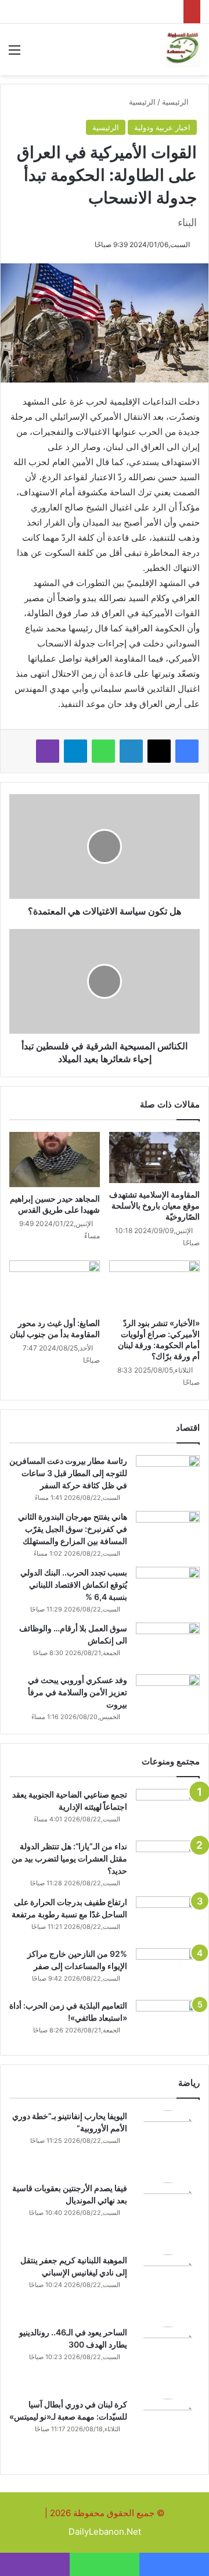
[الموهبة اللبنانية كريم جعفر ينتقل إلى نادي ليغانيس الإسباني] (168, 2286)
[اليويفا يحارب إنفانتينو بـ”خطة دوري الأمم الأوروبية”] (168, 2142)
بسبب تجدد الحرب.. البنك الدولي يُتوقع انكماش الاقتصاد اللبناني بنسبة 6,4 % (74, 1584)
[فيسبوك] (187, 751)
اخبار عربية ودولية (162, 127)
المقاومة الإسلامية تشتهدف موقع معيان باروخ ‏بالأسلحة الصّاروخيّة (154, 1205)
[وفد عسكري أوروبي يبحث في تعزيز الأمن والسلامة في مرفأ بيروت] (168, 1696)
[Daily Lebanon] (183, 49)
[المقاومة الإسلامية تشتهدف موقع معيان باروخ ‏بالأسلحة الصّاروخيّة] (154, 1157)
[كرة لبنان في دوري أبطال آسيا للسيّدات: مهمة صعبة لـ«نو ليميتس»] (168, 2431)
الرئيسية (176, 102)
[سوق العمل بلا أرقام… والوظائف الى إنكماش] (168, 1644)
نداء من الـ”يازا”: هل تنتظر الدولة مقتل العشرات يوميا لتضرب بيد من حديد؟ (69, 1858)
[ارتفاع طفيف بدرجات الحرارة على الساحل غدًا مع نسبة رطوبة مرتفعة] (168, 1918)
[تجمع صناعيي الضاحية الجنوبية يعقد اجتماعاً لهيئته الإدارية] (168, 1811)
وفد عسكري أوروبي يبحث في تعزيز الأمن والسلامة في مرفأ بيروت (78, 1692)
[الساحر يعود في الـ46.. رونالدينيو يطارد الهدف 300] (168, 2359)
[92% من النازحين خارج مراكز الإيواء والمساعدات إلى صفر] (168, 1970)
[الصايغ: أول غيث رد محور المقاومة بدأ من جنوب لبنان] (55, 1286)
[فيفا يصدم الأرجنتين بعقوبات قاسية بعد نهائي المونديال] (168, 2214)
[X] (159, 751)
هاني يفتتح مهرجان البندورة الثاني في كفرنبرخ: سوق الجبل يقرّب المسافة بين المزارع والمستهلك (73, 1529)
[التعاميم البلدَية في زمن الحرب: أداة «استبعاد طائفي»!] (168, 2022)
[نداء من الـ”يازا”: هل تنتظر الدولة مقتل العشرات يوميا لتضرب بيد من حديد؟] (168, 1862)
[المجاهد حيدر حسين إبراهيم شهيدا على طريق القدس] (55, 1160)
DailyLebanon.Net (105, 2532)
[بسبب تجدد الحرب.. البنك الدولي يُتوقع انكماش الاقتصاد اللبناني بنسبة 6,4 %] (168, 1589)
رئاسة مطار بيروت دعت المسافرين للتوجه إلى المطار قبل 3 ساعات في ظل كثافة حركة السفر (68, 1473)
